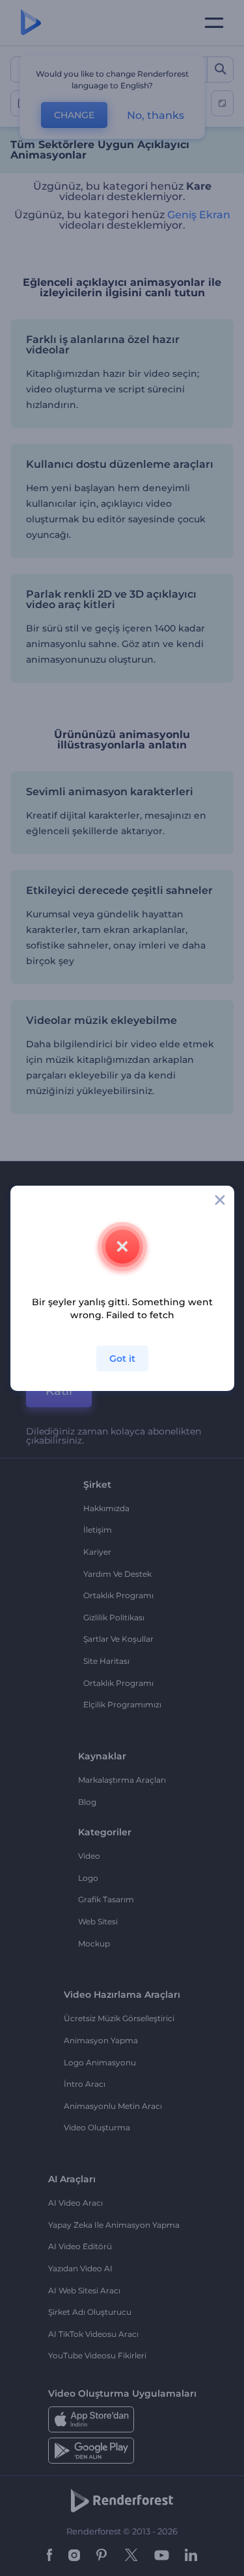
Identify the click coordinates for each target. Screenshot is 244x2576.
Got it (122, 1358)
